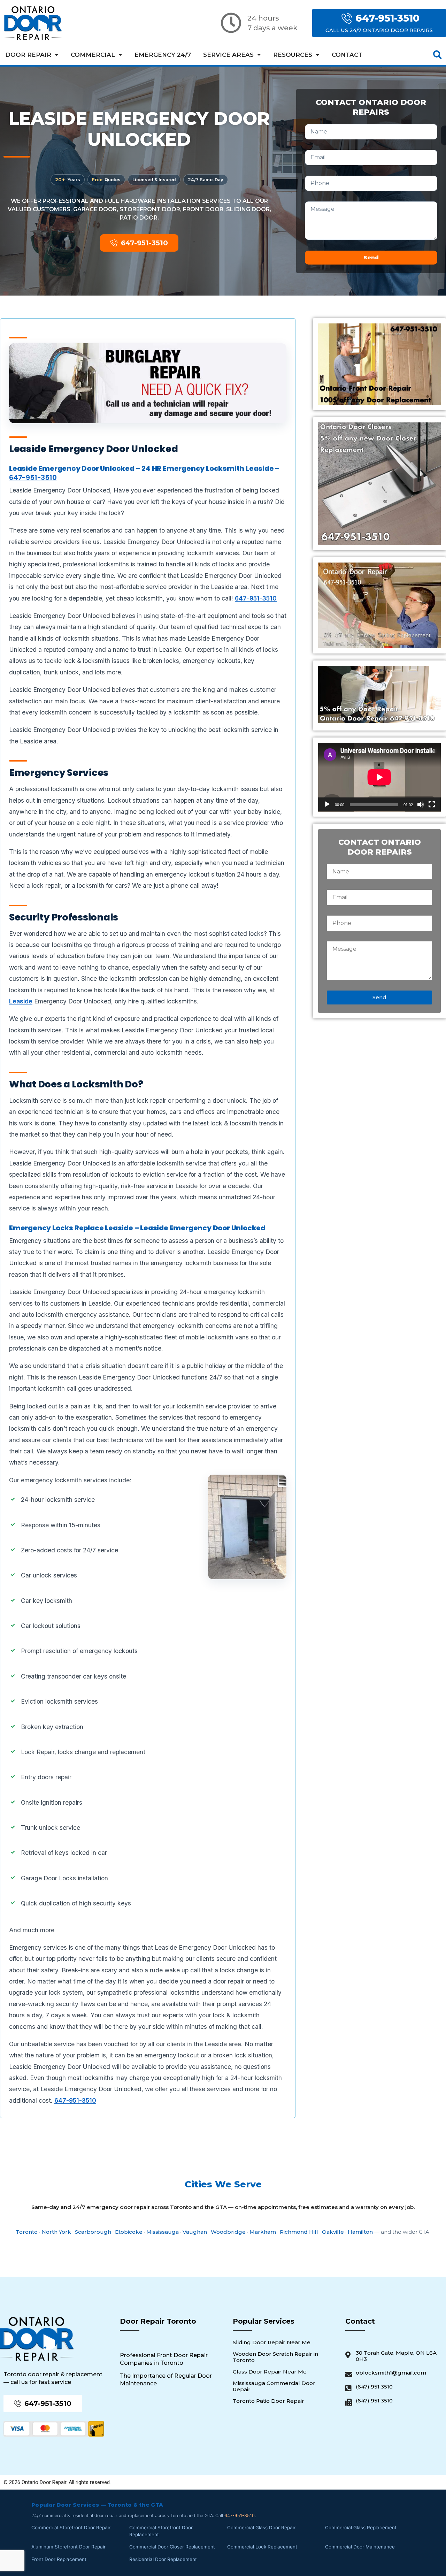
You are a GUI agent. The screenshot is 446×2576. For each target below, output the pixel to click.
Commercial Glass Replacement (361, 2528)
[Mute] (421, 804)
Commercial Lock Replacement (262, 2547)
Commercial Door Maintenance (360, 2547)
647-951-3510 (33, 477)
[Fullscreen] (432, 804)
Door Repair (28, 55)
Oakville (333, 2232)
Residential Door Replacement (163, 2559)
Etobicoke (129, 2232)
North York (56, 2232)
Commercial (93, 55)
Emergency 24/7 (163, 55)
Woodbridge (228, 2232)
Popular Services (264, 2321)
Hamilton (360, 2232)
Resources (293, 55)
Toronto (27, 2232)
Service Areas (228, 55)
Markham (263, 2232)
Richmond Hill (299, 2232)
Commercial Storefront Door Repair (71, 2528)
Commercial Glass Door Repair (261, 2528)
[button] (437, 55)
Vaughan (195, 2232)
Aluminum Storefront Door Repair (68, 2547)
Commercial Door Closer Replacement (172, 2547)
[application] (379, 777)
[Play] (327, 804)
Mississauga (163, 2232)
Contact (347, 55)
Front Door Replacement (59, 2559)
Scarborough (93, 2232)
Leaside (21, 1001)
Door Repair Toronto (158, 2321)
